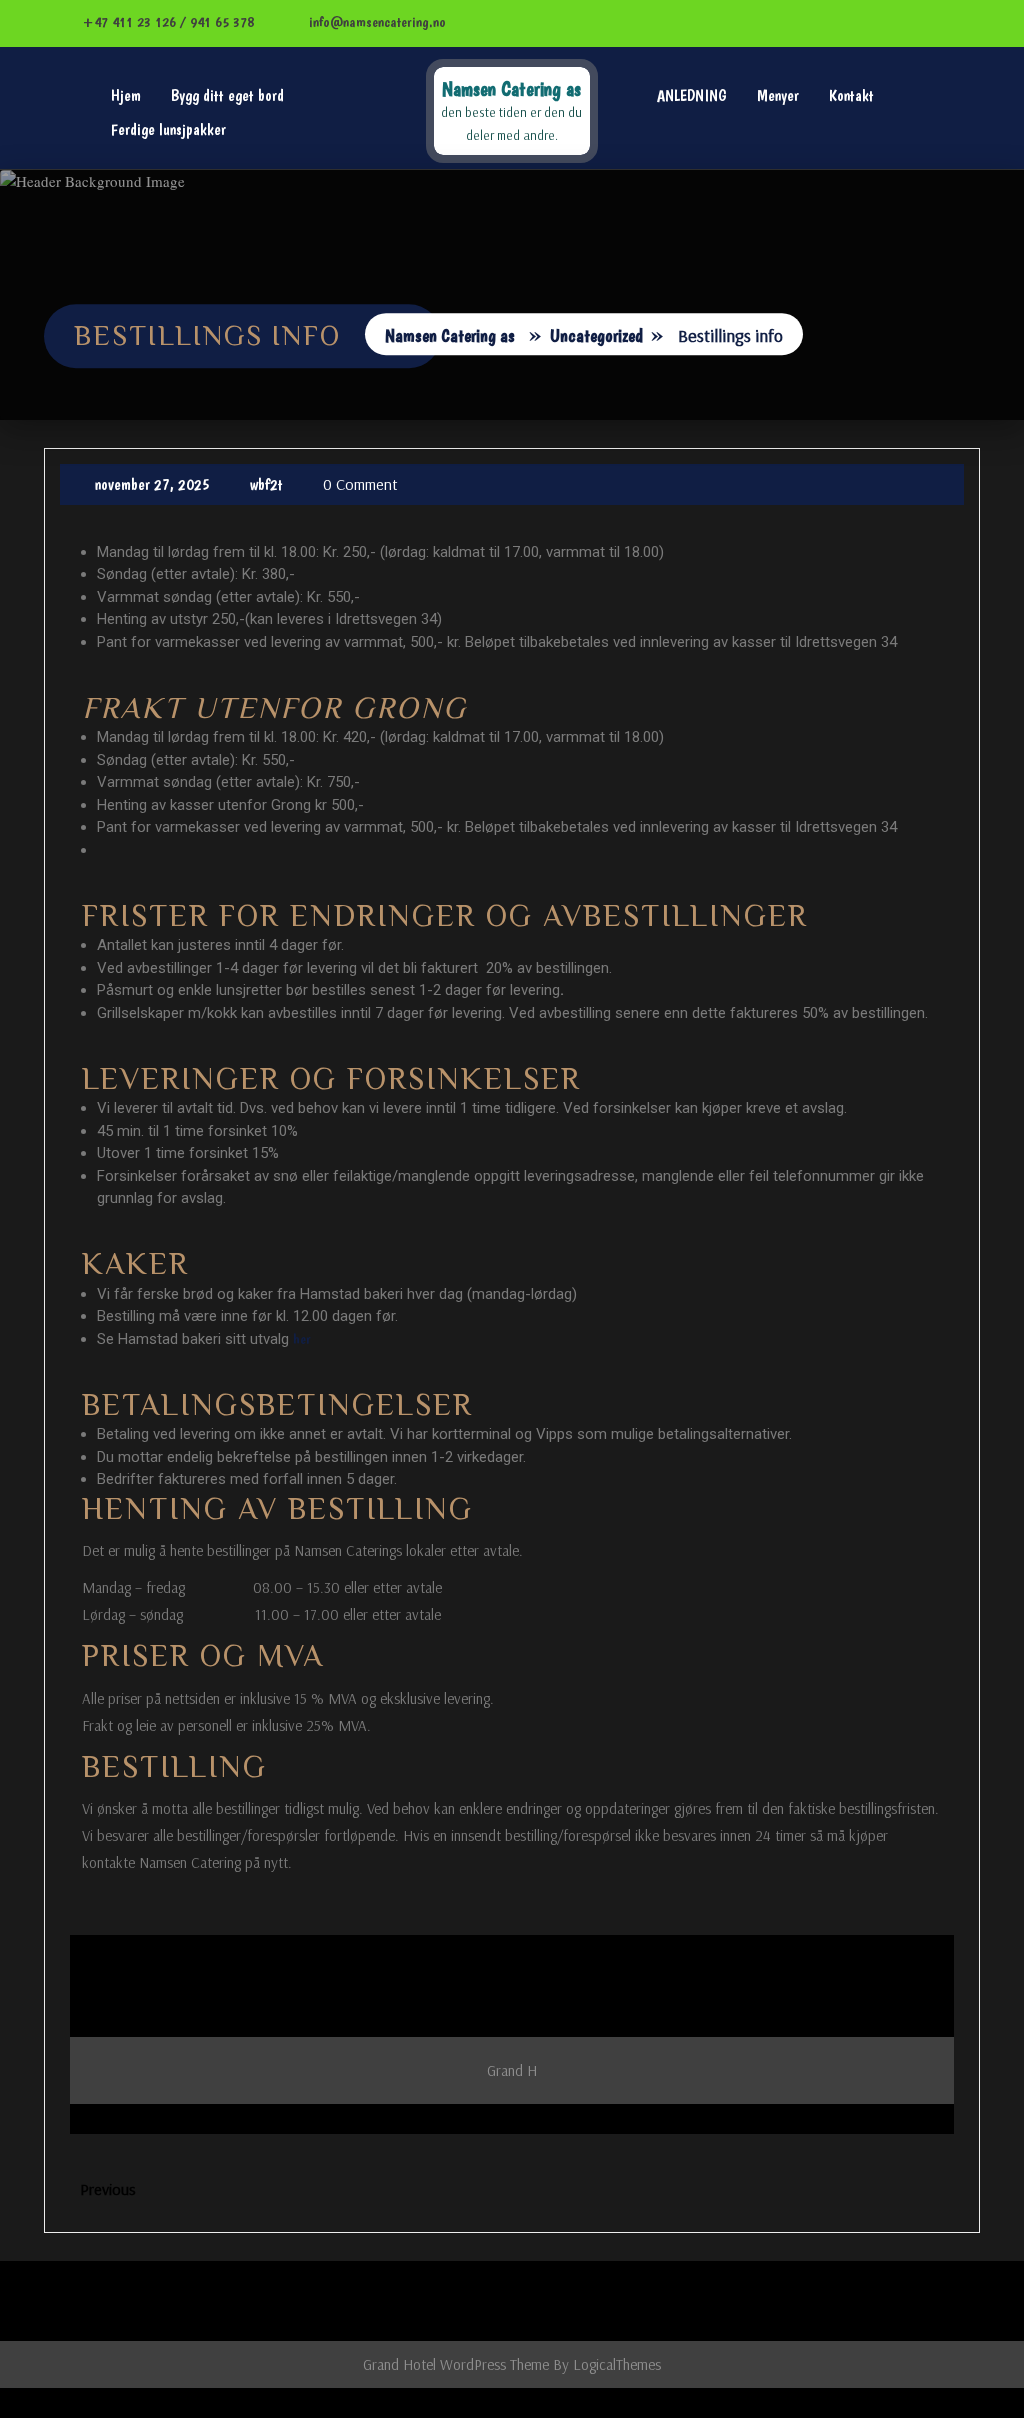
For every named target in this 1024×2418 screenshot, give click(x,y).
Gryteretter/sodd (843, 225)
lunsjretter (823, 135)
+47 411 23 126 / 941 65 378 (166, 22)
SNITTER (818, 360)
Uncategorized (596, 337)
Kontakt (851, 95)
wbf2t (266, 484)
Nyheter (816, 450)
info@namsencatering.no (375, 22)
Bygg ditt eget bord (227, 95)
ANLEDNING (692, 95)
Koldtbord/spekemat (853, 180)
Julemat (817, 270)
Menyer (778, 95)
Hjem (126, 95)
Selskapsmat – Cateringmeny (877, 315)
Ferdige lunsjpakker (168, 129)
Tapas (809, 405)
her (302, 1339)
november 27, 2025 (152, 484)
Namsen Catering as (511, 89)
